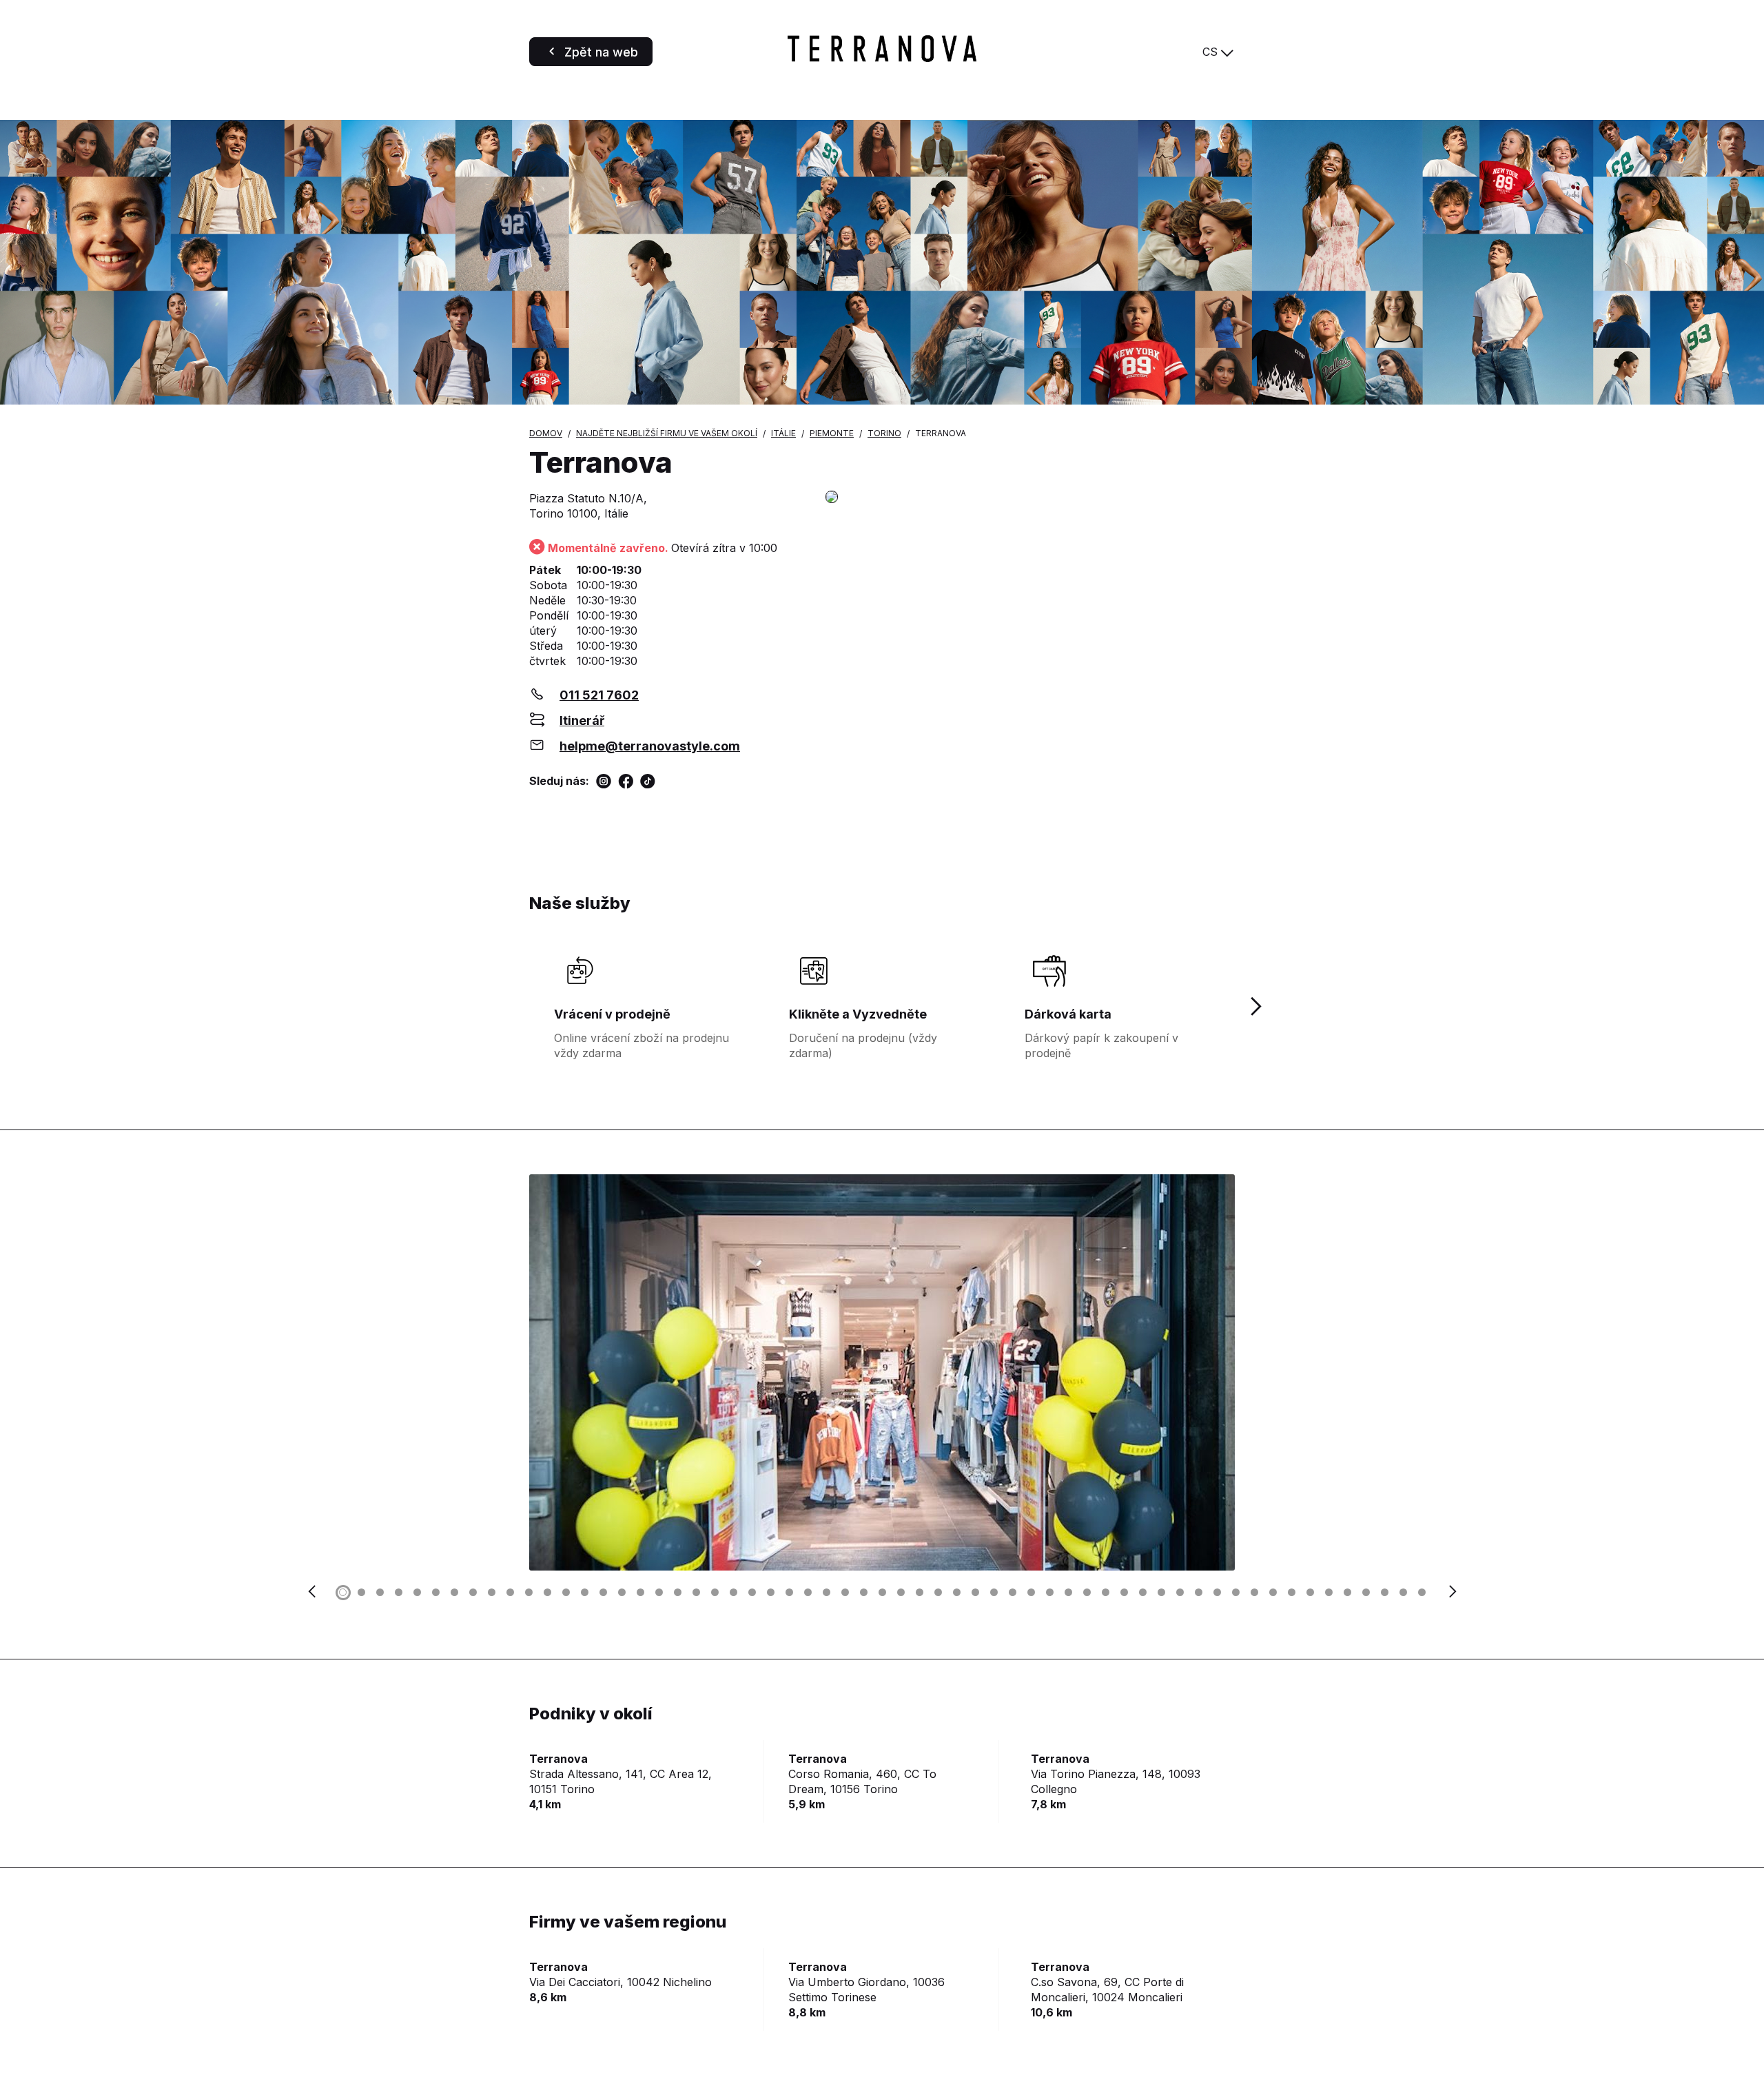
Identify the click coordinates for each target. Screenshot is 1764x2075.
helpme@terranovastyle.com (650, 746)
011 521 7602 (599, 695)
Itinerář (582, 720)
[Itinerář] (1030, 498)
